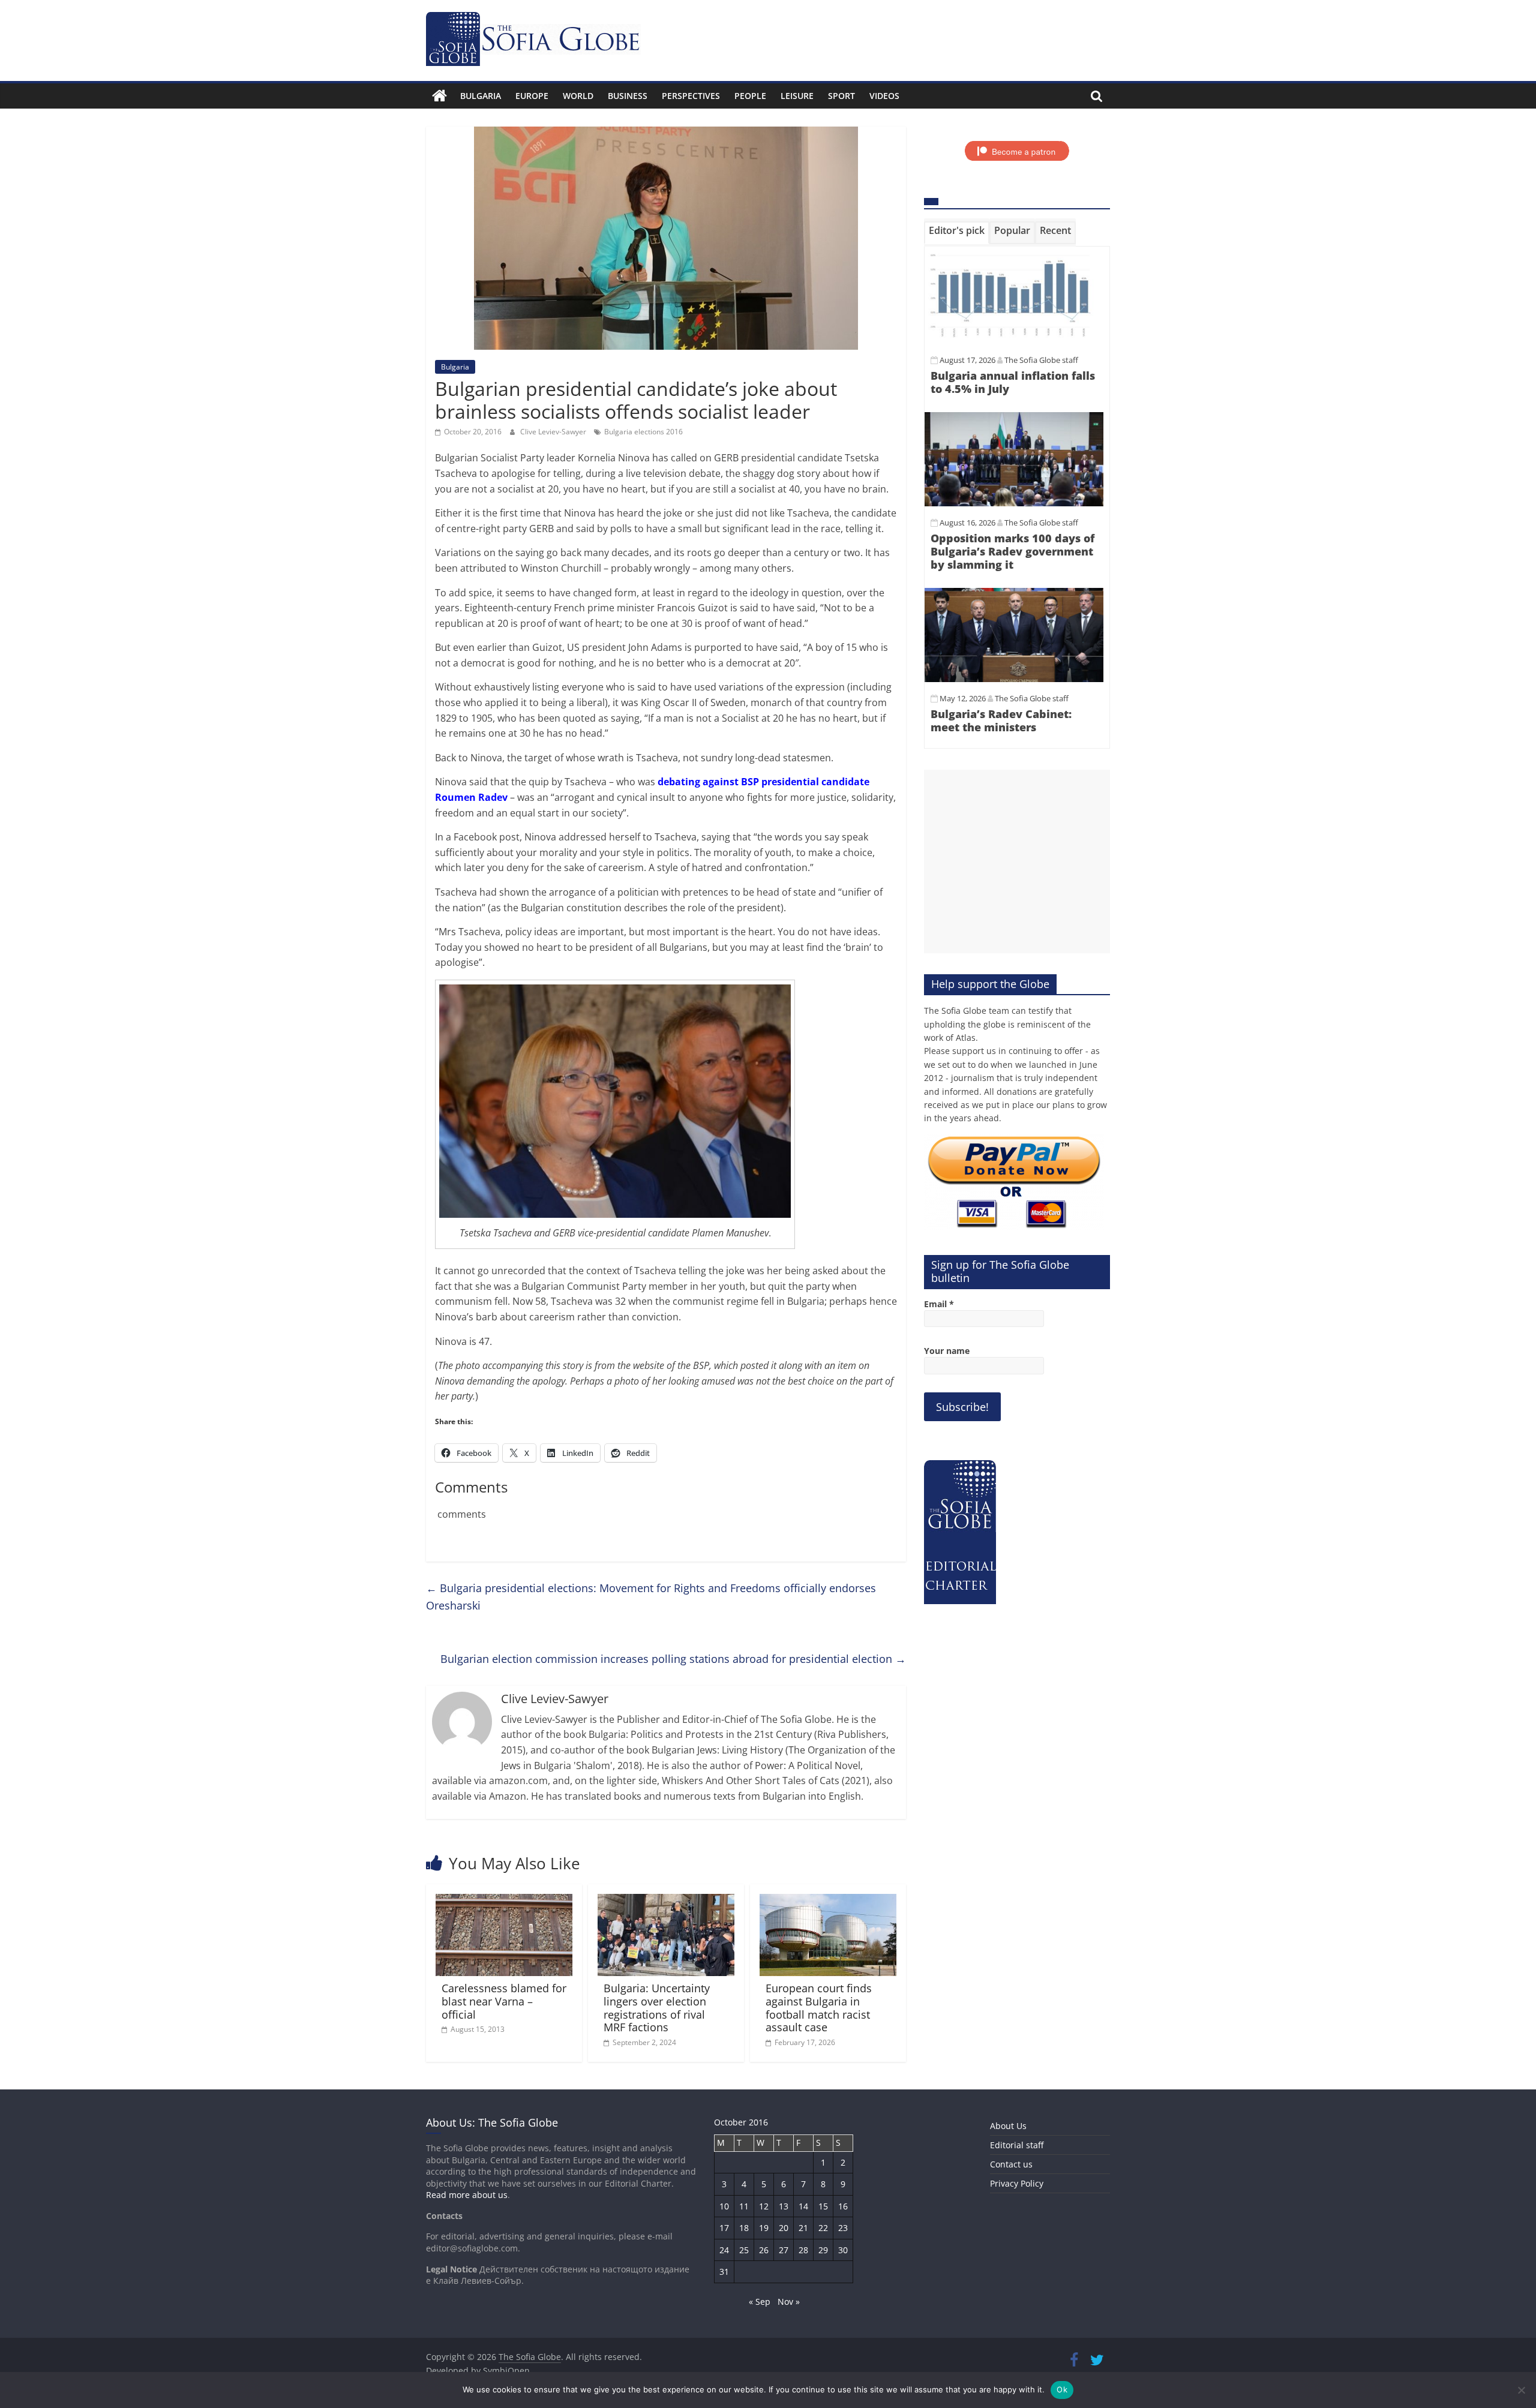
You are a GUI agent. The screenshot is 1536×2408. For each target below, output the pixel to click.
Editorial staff (1017, 2145)
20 (784, 2228)
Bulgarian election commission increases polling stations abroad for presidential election (673, 1659)
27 (784, 2250)
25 (744, 2250)
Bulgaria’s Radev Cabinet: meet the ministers (1001, 720)
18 (744, 2228)
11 (744, 2206)
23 (843, 2228)
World (578, 96)
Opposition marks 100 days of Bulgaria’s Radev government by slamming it (1012, 551)
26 (764, 2250)
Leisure (797, 96)
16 (843, 2206)
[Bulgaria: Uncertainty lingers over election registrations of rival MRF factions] (666, 1901)
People (750, 96)
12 (764, 2206)
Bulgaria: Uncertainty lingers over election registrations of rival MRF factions (657, 2008)
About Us (1008, 2126)
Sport (841, 96)
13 (784, 2206)
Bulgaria (481, 96)
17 (724, 2228)
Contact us (1011, 2164)
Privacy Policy (1017, 2183)
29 (823, 2250)
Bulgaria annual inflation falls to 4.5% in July (1013, 382)
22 (823, 2228)
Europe (532, 96)
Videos (884, 96)
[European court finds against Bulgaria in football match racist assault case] (828, 1901)
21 (803, 2228)
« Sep (760, 2302)
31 (724, 2272)
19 (764, 2228)
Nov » (789, 2302)
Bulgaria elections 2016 (643, 432)
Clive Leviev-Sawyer (554, 432)
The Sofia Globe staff (1041, 360)
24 (724, 2250)
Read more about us (467, 2195)
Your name (947, 1351)
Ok (1062, 2389)
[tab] (957, 233)
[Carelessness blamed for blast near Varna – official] (504, 1901)
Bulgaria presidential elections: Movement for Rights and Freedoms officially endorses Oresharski (651, 1597)
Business (628, 96)
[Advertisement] (1017, 861)
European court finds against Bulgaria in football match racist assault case (819, 2008)
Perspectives (691, 96)
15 (823, 2206)
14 (803, 2206)
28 (803, 2250)
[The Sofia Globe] (439, 96)
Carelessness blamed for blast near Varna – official (504, 2001)
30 (843, 2250)
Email (939, 1304)
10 (724, 2206)
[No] (1521, 2390)
